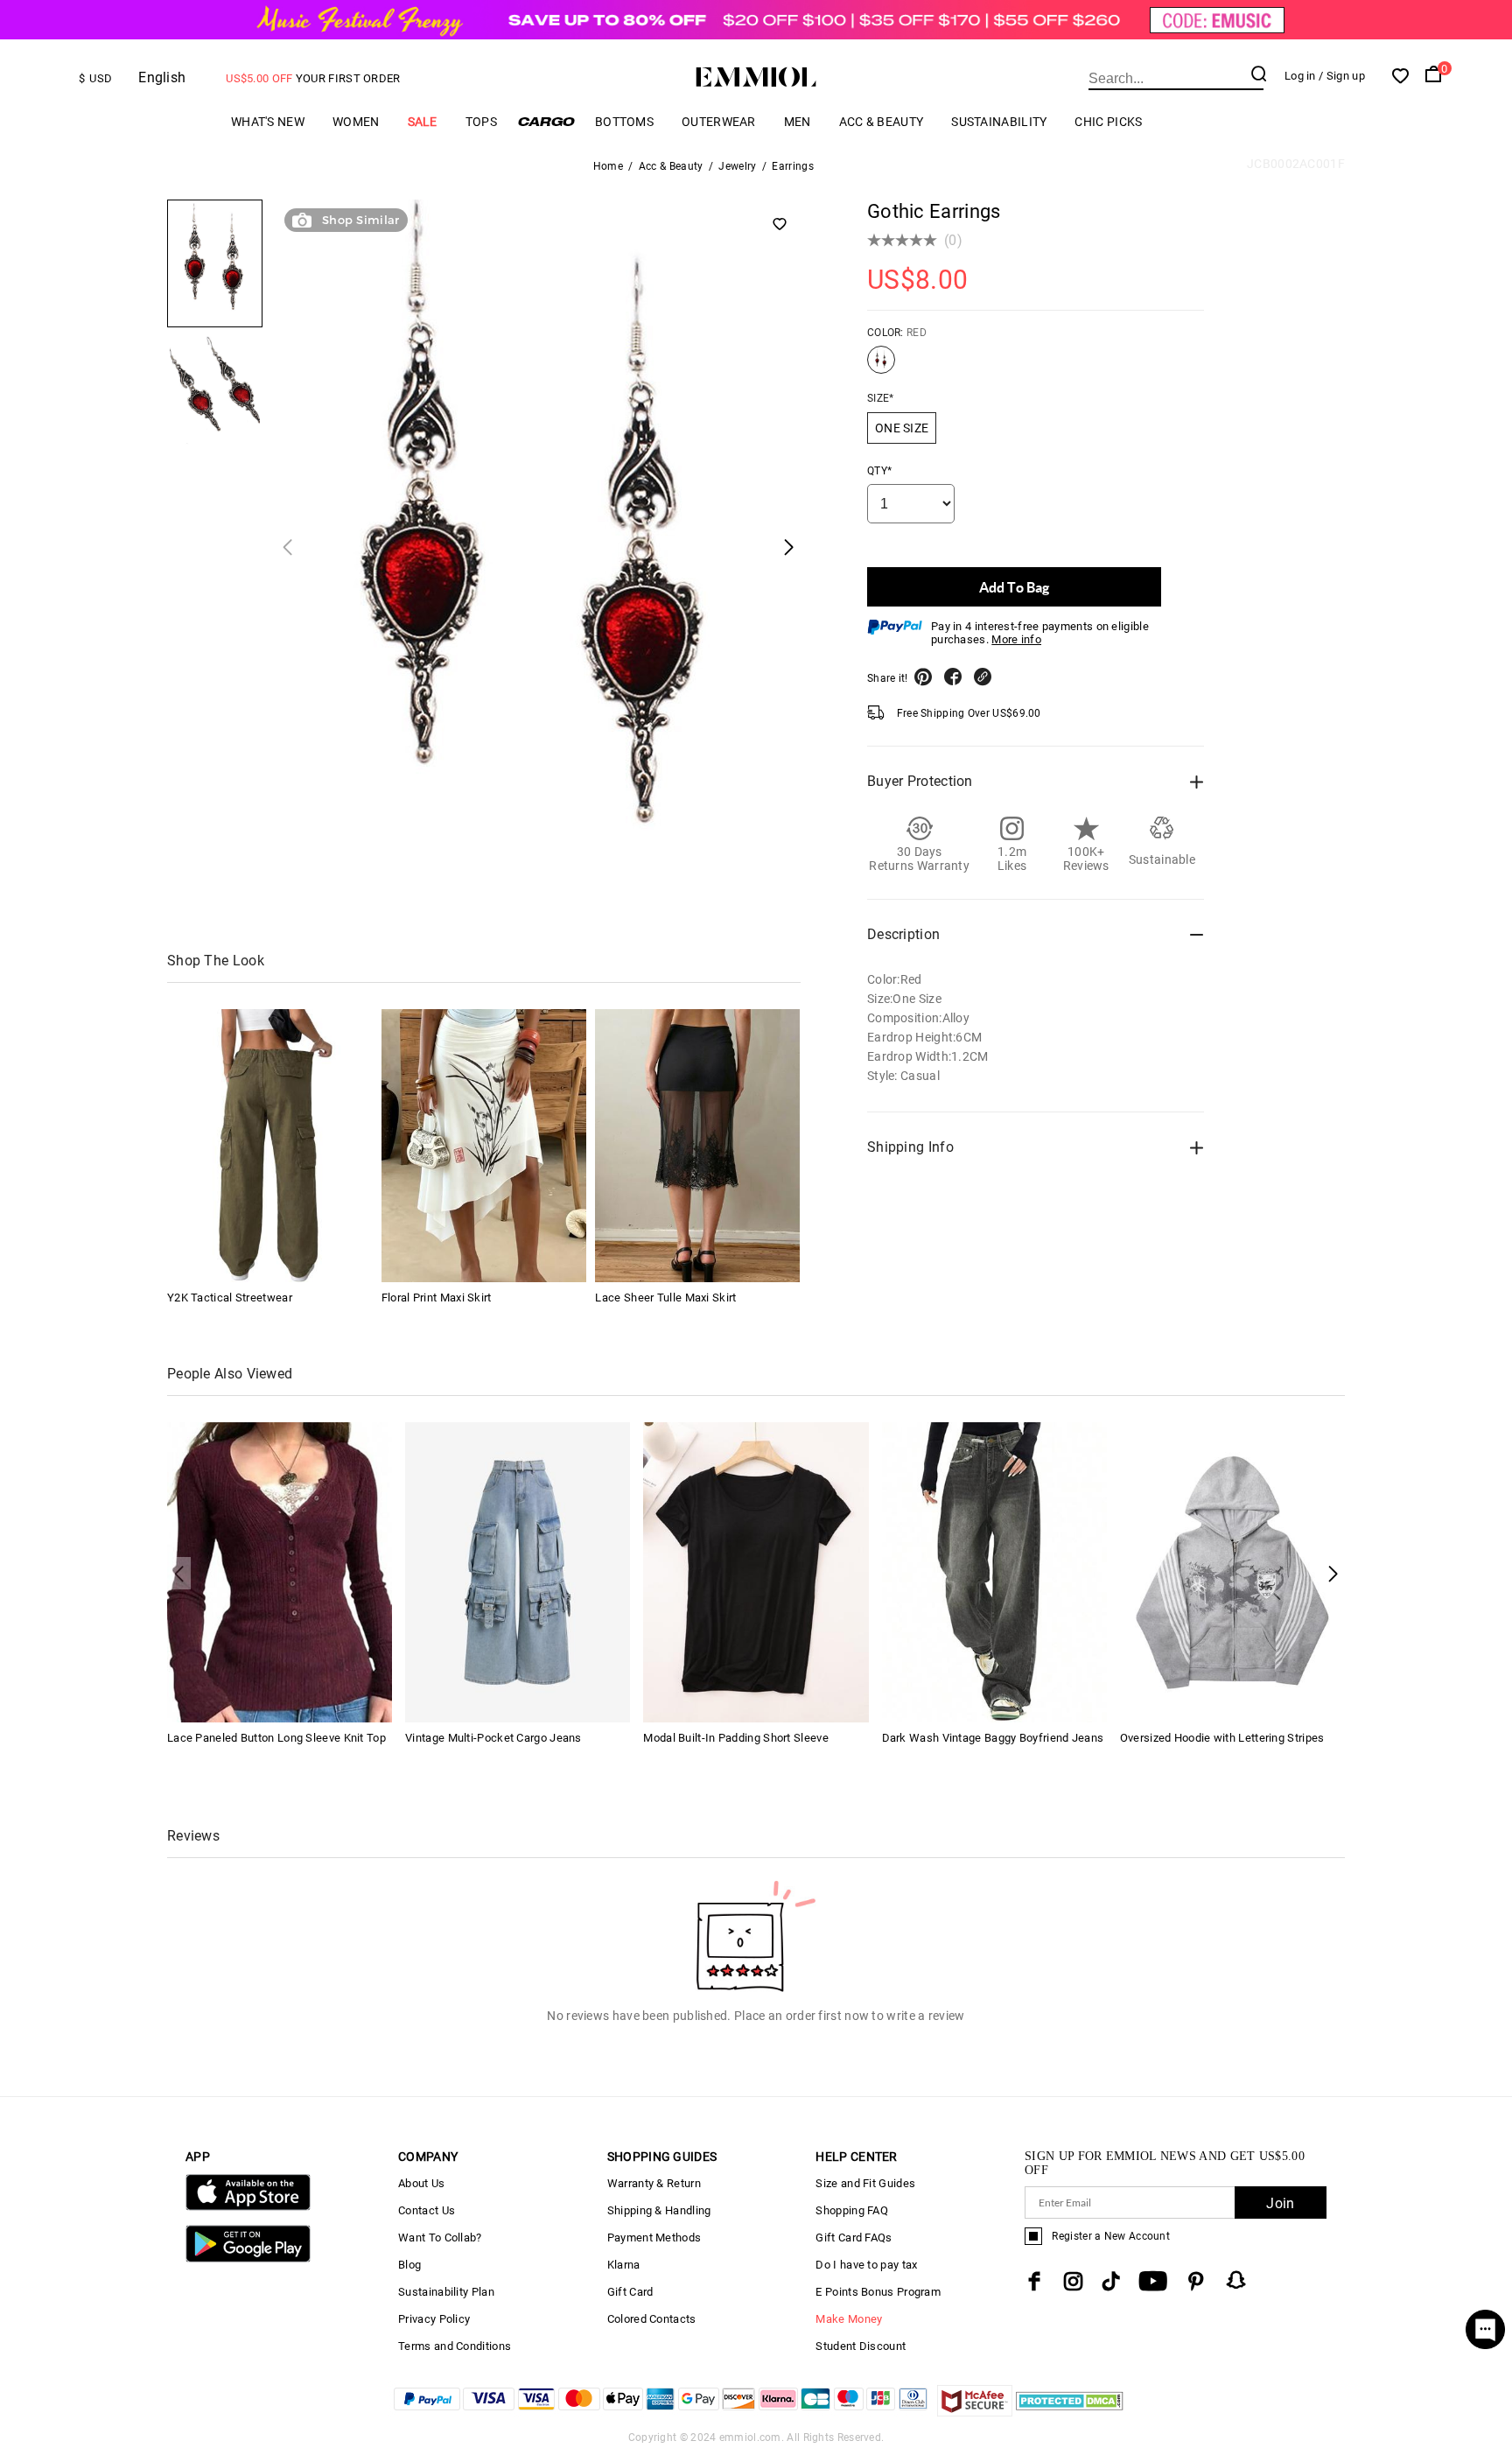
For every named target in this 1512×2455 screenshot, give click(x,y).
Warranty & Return (654, 2183)
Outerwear (719, 122)
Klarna (624, 2265)
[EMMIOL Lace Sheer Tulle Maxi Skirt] (697, 1146)
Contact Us (427, 2210)
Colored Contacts (652, 2319)
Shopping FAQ (852, 2210)
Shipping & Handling (659, 2210)
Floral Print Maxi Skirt (437, 1298)
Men (798, 122)
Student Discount (861, 2346)
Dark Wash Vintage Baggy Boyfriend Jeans (993, 1738)
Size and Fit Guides (865, 2183)
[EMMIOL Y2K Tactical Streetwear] (269, 1146)
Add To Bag (1014, 587)
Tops (481, 122)
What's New (268, 122)
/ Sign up (1342, 76)
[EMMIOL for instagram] (1074, 2281)
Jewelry (737, 166)
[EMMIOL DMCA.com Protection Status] (1070, 2412)
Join (1280, 2203)
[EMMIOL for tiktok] (1111, 2281)
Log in (1300, 76)
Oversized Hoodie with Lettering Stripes (1222, 1738)
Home (608, 166)
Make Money (849, 2319)
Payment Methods (654, 2238)
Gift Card (630, 2292)
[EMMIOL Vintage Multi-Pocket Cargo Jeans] (518, 1571)
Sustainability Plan (446, 2292)
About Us (421, 2183)
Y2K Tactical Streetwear (230, 1298)
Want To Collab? (440, 2238)
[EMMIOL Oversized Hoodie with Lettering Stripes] (1232, 1571)
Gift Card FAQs (854, 2238)
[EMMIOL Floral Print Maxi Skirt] (484, 1146)
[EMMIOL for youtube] (1153, 2281)
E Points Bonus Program (878, 2292)
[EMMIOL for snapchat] (1236, 2280)
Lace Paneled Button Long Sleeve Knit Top (276, 1738)
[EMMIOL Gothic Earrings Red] (881, 367)
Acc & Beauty (882, 122)
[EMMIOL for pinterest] (1196, 2281)
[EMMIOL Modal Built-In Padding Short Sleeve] (756, 1571)
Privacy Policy (434, 2319)
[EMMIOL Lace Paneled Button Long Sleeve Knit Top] (280, 1571)
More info (1016, 639)
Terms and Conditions (455, 2346)
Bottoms (624, 122)
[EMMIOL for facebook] (1034, 2281)
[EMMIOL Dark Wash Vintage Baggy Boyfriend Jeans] (994, 1571)
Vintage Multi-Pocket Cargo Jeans (493, 1738)
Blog (409, 2265)
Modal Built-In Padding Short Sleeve (736, 1738)
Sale (423, 122)
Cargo (546, 121)
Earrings (792, 166)
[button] (1333, 1573)
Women (356, 122)
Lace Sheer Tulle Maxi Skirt (665, 1298)
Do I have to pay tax (866, 2265)
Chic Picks (1108, 122)
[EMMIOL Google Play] (248, 2259)
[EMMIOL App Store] (248, 2207)
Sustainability (999, 122)
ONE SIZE (902, 428)
